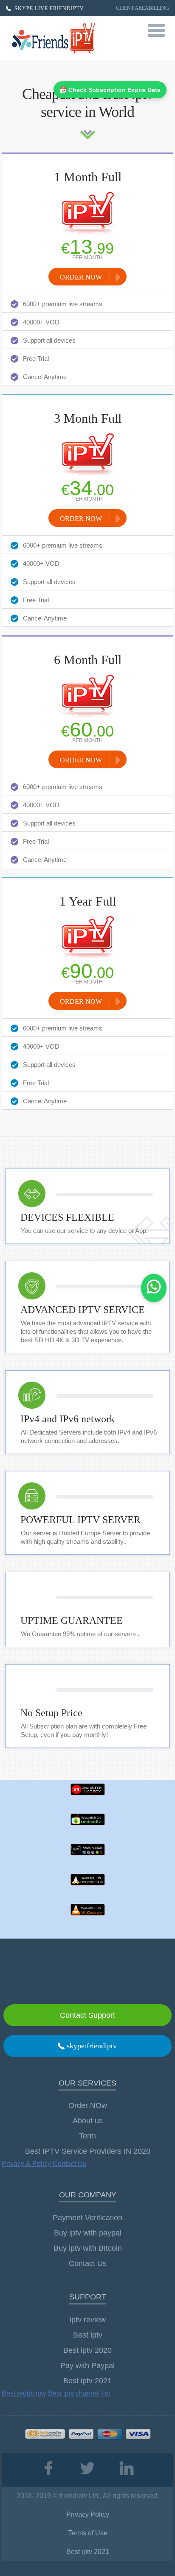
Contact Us (69, 2164)
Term (87, 2136)
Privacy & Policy (27, 2164)
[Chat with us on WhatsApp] (154, 1288)
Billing (159, 8)
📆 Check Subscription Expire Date (110, 90)
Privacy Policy (88, 2514)
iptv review (88, 2320)
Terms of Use (88, 2533)
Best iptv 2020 (87, 2350)
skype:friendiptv (91, 2046)
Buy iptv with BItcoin (88, 2248)
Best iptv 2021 (87, 2381)
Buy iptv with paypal (88, 2233)
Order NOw (88, 2105)
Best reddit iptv (24, 2393)
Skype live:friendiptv (48, 8)
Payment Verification (87, 2218)
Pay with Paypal (87, 2365)
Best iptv (88, 2335)
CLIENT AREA (132, 8)
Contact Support (87, 2015)
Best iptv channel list (79, 2393)
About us (88, 2121)
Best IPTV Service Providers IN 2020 (88, 2151)
